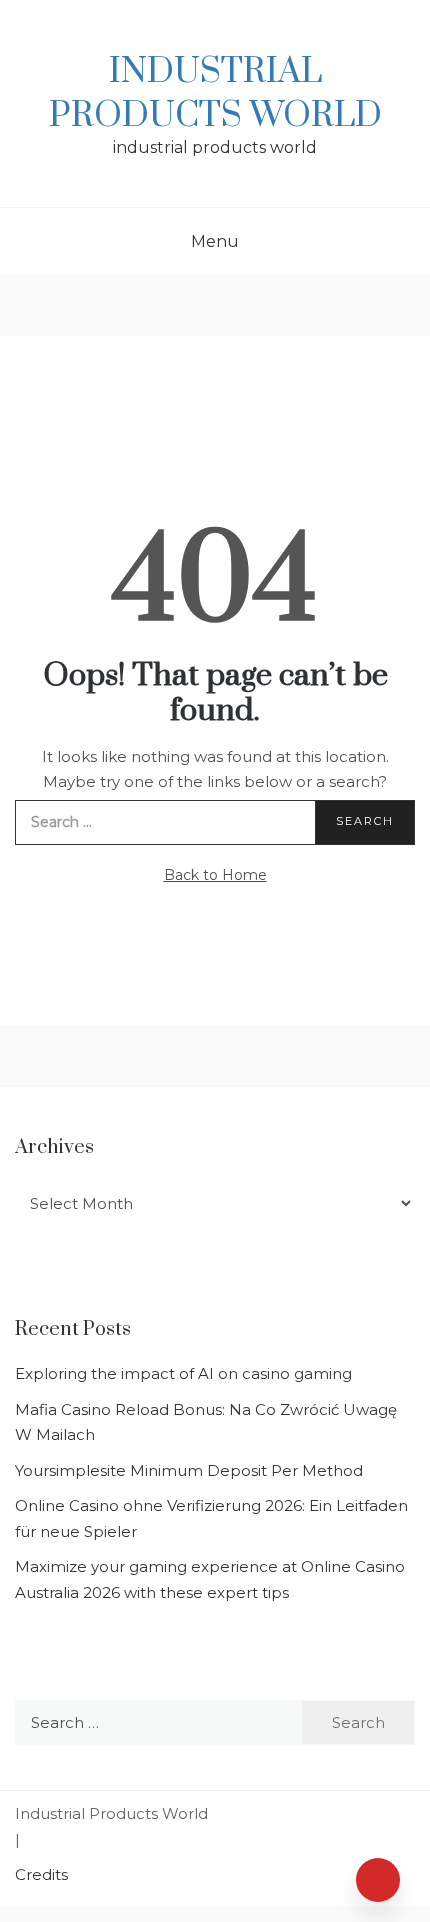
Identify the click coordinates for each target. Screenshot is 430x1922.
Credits (41, 1874)
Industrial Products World (215, 94)
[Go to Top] (378, 1880)
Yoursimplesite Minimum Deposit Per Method (189, 1470)
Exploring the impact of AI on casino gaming (183, 1373)
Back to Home (215, 875)
